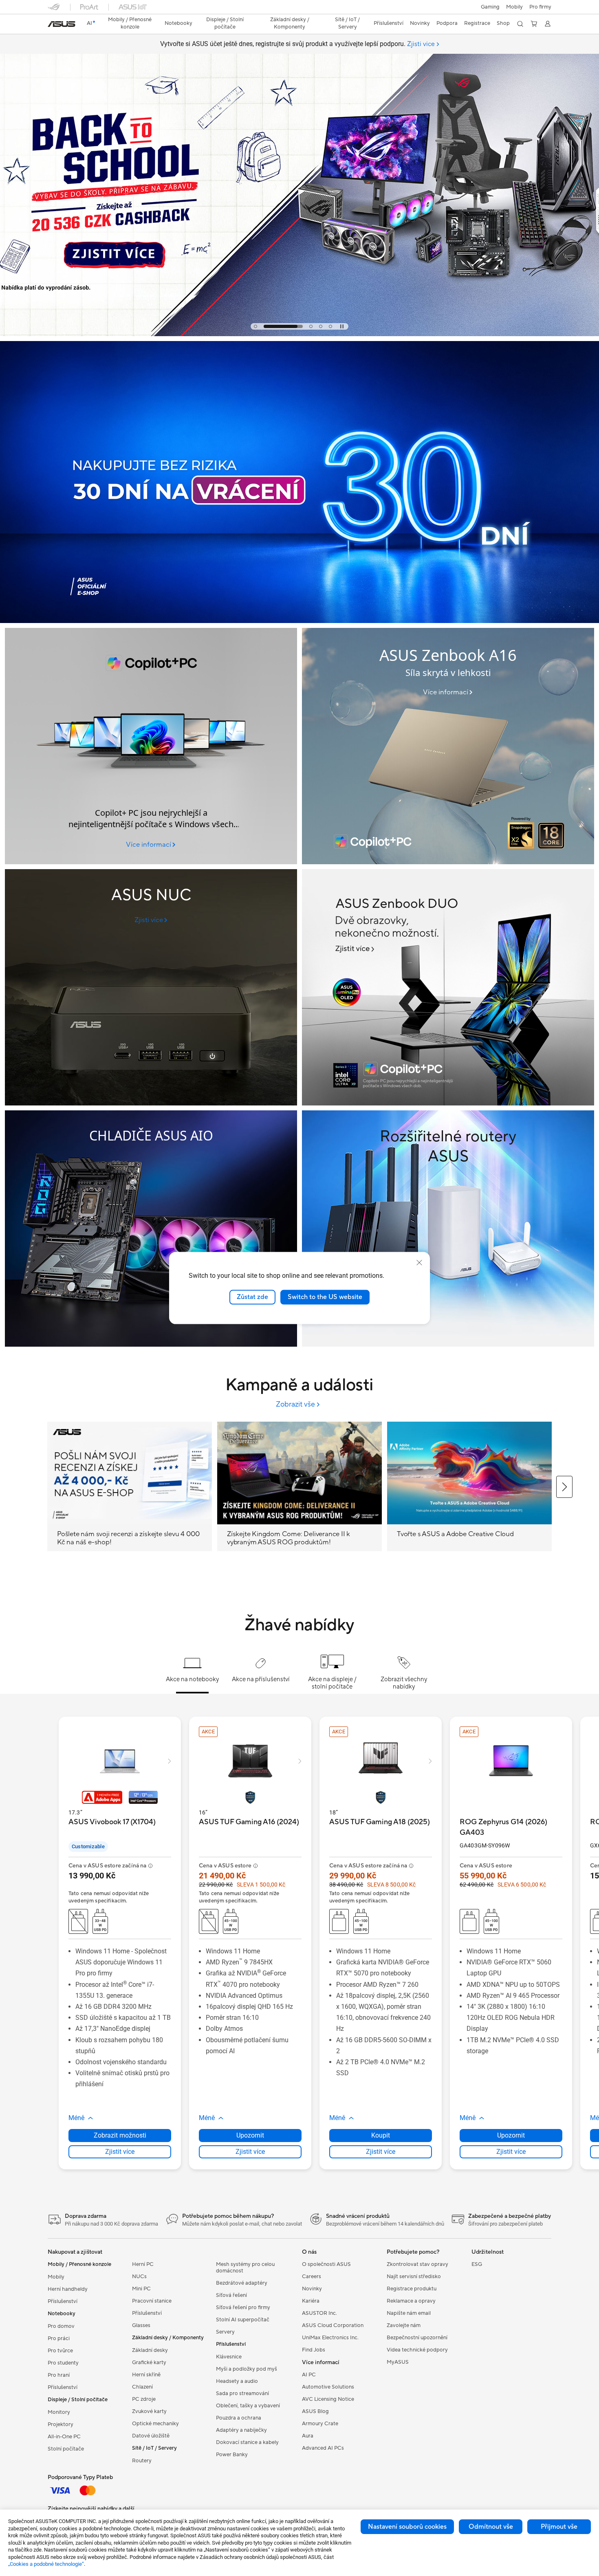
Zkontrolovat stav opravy (417, 2264)
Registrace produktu (412, 2289)
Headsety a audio (237, 2381)
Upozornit (250, 2135)
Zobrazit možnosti (120, 2135)
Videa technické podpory (417, 2350)
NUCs (139, 2277)
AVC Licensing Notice (328, 2399)
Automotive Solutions (328, 2387)
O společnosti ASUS (326, 2264)
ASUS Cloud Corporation (333, 2325)
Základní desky (150, 2350)
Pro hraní (59, 2375)
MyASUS (398, 2362)
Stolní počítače (66, 2449)
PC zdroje (144, 2399)
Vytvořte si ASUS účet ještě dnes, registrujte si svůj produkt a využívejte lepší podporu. (297, 44)
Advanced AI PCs (323, 2448)
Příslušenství (63, 2301)
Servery (225, 2332)
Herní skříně (146, 2375)
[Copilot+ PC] (151, 746)
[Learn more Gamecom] (299, 334)
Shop (503, 23)
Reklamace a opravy (411, 2301)
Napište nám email (409, 2313)
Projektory (61, 2424)
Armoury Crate (320, 2424)
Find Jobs (314, 2350)
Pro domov (61, 2326)
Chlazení (142, 2387)
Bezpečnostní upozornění (417, 2338)
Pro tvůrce (60, 2351)
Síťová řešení (231, 2295)
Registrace (477, 23)
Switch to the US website (325, 1297)
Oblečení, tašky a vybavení (248, 2406)
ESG (477, 2264)
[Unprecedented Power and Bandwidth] (151, 987)
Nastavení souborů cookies (407, 2527)
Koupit (381, 2135)
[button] (490, 7)
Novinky (312, 2289)
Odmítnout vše (491, 2527)
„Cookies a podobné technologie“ (46, 2564)
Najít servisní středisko (414, 2277)
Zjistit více (120, 2152)
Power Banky (232, 2455)
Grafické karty (149, 2362)
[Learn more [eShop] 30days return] (299, 621)
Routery (142, 2461)
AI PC (309, 2375)
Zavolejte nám (404, 2325)
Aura (308, 2436)
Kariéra (311, 2301)
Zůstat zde (252, 1297)
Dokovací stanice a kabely (247, 2442)
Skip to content (53, 25)
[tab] (255, 326)
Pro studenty (63, 2363)
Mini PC (141, 2289)
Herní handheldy (68, 2289)
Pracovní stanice (152, 2301)
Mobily (514, 7)
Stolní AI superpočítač (243, 2320)
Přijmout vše (559, 2527)
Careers (312, 2277)
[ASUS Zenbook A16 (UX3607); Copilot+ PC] (448, 746)
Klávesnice (229, 2357)
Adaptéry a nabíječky (241, 2430)
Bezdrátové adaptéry (242, 2283)
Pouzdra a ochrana (239, 2418)
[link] (62, 24)
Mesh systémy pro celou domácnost (245, 2268)
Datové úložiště (151, 2436)
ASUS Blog (315, 2411)
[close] (419, 1263)
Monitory (59, 2412)
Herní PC (143, 2264)
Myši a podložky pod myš (247, 2369)
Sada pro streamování (242, 2393)
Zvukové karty (149, 2411)
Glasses (141, 2325)
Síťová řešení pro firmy (243, 2307)
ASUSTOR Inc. (319, 2313)
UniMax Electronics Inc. (330, 2338)
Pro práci (59, 2338)
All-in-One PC (64, 2437)
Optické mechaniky (155, 2424)
